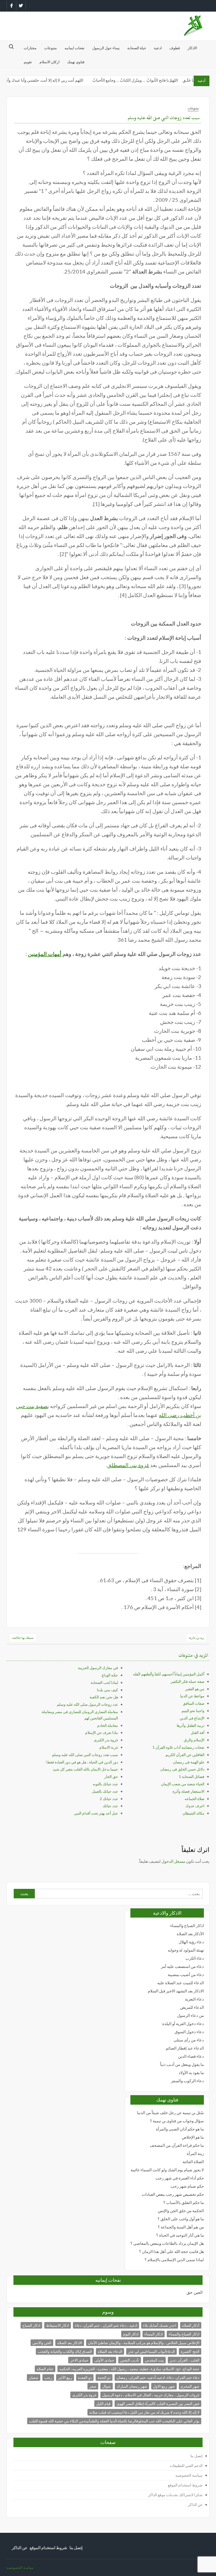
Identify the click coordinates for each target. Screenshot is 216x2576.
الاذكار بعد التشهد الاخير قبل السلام (176, 1991)
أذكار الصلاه (191, 2325)
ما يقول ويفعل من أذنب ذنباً (182, 2064)
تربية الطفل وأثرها (191, 1725)
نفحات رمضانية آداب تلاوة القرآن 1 (178, 1747)
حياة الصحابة (137, 48)
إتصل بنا (197, 2456)
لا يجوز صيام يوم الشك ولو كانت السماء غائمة (167, 2170)
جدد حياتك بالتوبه (105, 1784)
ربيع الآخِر (65, 2377)
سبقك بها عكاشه (23, 1638)
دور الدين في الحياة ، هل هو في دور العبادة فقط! (82, 1762)
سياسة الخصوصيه (189, 2475)
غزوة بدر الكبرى (106, 1740)
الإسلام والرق (194, 1740)
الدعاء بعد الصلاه (110, 2351)
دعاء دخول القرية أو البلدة (183, 2024)
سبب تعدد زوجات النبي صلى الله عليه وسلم (85, 1755)
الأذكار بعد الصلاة (190, 1934)
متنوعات (51, 48)
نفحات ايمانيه (75, 48)
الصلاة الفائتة (193, 2162)
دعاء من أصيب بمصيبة (186, 1975)
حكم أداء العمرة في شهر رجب (180, 2178)
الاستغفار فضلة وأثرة (188, 1791)
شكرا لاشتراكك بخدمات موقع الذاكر (175, 2495)
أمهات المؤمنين (45, 954)
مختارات (30, 48)
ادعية (158, 48)
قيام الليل (103, 2404)
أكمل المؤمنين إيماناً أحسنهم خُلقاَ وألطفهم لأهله (169, 1674)
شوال (107, 2386)
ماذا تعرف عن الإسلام (102, 1732)
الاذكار (192, 48)
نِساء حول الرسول (106, 48)
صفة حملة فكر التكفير (188, 1681)
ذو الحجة (104, 2377)
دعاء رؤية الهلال (191, 1942)
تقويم (28, 62)
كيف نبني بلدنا (107, 1690)
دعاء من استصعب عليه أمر (182, 1966)
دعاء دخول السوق (189, 2032)
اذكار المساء (154, 2334)
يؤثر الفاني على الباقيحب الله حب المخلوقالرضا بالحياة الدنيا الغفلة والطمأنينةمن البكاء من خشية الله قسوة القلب (114, 2421)
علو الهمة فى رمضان (189, 1762)
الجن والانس (42, 2343)
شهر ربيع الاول (164, 2386)
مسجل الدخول (173, 1861)
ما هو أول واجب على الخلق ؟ (181, 2219)
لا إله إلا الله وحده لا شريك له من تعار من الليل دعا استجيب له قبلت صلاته (144, 2412)
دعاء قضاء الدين (191, 2056)
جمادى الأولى (104, 2360)
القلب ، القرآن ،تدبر (185, 2360)
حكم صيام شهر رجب (187, 2186)
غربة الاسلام (109, 1747)
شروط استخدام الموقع (185, 2485)
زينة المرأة (195, 2154)
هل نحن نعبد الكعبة (104, 1697)
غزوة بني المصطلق (128, 1465)
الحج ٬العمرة (190, 2351)
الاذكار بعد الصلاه (70, 2343)
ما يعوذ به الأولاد (191, 2073)
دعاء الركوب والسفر (187, 2081)
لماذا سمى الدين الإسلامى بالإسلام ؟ (174, 2260)
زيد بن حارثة (196, 1638)
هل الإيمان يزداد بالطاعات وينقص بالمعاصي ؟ (167, 2243)
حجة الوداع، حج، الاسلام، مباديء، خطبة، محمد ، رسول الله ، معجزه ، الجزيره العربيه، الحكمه (129, 2369)
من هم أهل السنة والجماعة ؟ (181, 2227)
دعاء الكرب (195, 1958)
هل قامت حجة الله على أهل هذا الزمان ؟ (171, 2252)
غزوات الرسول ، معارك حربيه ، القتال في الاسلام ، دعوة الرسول (151, 2395)
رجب (48, 2377)
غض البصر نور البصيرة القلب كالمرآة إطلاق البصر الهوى (158, 2404)
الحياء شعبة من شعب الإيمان (183, 1784)
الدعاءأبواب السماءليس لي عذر (151, 2351)
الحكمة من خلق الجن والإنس (181, 2211)
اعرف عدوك (195, 1806)
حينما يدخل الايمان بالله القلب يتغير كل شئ (85, 1769)
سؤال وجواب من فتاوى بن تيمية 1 (177, 2121)
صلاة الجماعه (195, 1799)
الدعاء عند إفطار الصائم (185, 2048)
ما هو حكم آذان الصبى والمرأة (180, 2129)
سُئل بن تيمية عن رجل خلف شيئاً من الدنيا (170, 2113)
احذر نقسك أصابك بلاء (160, 2325)
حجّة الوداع (110, 1675)
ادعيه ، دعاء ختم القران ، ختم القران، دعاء (106, 2325)
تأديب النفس (130, 2360)
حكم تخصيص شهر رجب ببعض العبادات (173, 2194)
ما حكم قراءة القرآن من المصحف (177, 2145)
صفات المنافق (194, 1703)
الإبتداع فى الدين (192, 1718)
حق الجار (111, 1776)
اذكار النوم (131, 2334)
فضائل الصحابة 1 (192, 1776)
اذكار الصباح (31, 2325)
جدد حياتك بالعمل (105, 1791)
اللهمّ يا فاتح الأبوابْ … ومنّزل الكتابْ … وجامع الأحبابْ (148, 80)
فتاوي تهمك (76, 62)
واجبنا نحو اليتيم (193, 1711)
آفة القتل (198, 1732)
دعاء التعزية (194, 1999)
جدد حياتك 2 (109, 1799)
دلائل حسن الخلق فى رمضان (182, 1769)
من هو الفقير (195, 1689)
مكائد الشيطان (193, 1813)
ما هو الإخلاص (193, 2137)
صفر (93, 2386)
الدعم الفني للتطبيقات (186, 2465)
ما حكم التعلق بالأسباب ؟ (184, 2203)
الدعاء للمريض (192, 2007)
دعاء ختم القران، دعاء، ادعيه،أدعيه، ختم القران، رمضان (158, 2377)
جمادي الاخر (79, 2360)
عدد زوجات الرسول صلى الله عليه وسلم (87, 1704)
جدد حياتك (110, 1806)
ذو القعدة (85, 2377)
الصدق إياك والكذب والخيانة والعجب (65, 2351)
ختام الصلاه (45, 2369)
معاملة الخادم (108, 1725)
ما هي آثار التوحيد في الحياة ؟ (180, 2235)
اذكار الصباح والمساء (187, 1926)
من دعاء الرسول (190, 2015)
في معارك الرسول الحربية (98, 1668)
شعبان (34, 2377)
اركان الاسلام (50, 62)
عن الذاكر (195, 2504)
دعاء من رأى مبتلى (189, 2040)
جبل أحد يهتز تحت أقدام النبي (96, 1813)
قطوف (175, 48)
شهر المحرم (190, 2386)
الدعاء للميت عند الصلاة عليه (181, 1983)
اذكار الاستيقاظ (58, 2325)
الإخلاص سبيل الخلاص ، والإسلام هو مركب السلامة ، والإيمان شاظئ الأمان (144, 2343)
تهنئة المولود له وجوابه (186, 1950)
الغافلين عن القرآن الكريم (185, 1755)
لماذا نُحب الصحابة (104, 1682)
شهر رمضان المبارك (132, 2386)
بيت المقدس (154, 2360)
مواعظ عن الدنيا (192, 1696)
